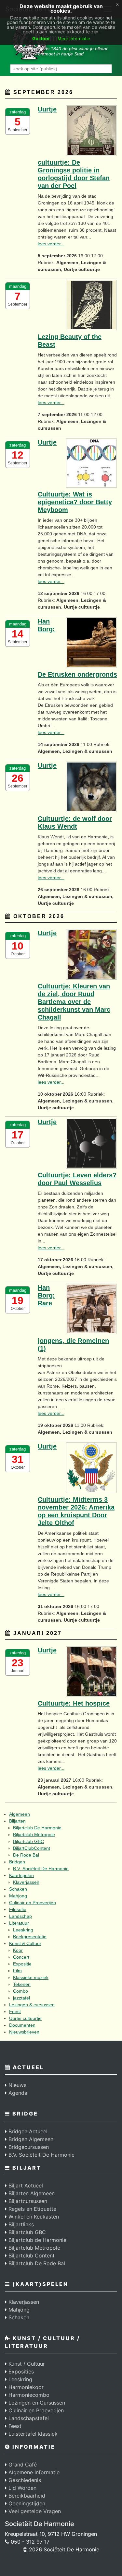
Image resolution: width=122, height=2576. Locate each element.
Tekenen (22, 1984)
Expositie (22, 1964)
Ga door (41, 38)
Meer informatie (74, 39)
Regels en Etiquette (32, 2209)
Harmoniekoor (25, 2387)
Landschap (20, 1916)
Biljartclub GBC (28, 1841)
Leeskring (23, 1930)
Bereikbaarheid (26, 2496)
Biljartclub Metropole (34, 1835)
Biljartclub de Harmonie (37, 2240)
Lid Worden (22, 2488)
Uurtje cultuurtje (25, 2018)
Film (17, 1971)
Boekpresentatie (30, 1937)
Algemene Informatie (33, 2472)
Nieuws (17, 2085)
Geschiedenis (24, 2480)
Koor (18, 1950)
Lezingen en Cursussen (36, 2403)
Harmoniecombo (28, 2395)
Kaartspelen (21, 1875)
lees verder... (51, 244)
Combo (20, 1991)
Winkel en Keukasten (33, 2217)
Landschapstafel (28, 2418)
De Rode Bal (26, 1855)
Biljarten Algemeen (31, 2193)
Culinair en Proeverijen (33, 1903)
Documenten (22, 2025)
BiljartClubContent (32, 1848)
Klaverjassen (26, 1882)
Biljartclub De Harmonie (37, 1828)
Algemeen (20, 1814)
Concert (21, 1957)
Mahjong (18, 1896)
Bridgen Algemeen (30, 2139)
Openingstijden (26, 2503)
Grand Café (22, 2465)
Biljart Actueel (25, 2186)
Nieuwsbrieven (24, 2032)
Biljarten (17, 1821)
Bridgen (17, 1862)
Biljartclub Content (31, 2255)
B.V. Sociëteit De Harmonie (41, 1869)
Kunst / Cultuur (26, 2364)
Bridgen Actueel (27, 2131)
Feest (15, 2011)
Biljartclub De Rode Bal (36, 2263)
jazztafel (21, 1998)
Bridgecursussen (28, 2147)
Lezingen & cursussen (32, 2005)
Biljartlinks (20, 2224)
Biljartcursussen (27, 2201)
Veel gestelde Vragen (34, 2511)
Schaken (18, 1889)
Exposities (20, 2372)
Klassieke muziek (31, 1977)
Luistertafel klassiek (32, 2434)
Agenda (17, 2093)
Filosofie (18, 1909)
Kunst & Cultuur (25, 1943)
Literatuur (19, 1923)
